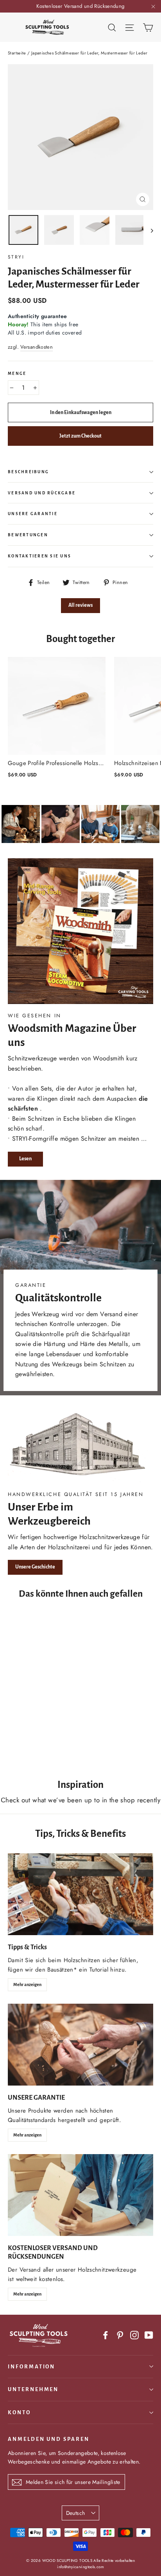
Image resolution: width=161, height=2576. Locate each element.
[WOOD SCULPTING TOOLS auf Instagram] (134, 2335)
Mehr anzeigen (27, 1984)
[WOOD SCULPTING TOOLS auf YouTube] (149, 2335)
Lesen (25, 1159)
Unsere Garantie (33, 514)
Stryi (16, 257)
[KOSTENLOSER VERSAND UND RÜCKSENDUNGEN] (80, 2195)
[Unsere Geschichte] (80, 1446)
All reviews (80, 605)
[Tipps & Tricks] (80, 1894)
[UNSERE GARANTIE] (80, 2045)
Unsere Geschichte (35, 1567)
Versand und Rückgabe (42, 493)
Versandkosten (37, 347)
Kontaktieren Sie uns (39, 556)
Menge (17, 374)
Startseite (17, 53)
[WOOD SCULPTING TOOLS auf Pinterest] (120, 2335)
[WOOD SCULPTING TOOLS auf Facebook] (106, 2335)
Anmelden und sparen (49, 2439)
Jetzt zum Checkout (80, 436)
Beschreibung (28, 472)
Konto (19, 2412)
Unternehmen (33, 2389)
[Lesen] (80, 931)
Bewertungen (28, 535)
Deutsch (75, 2513)
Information (31, 2367)
